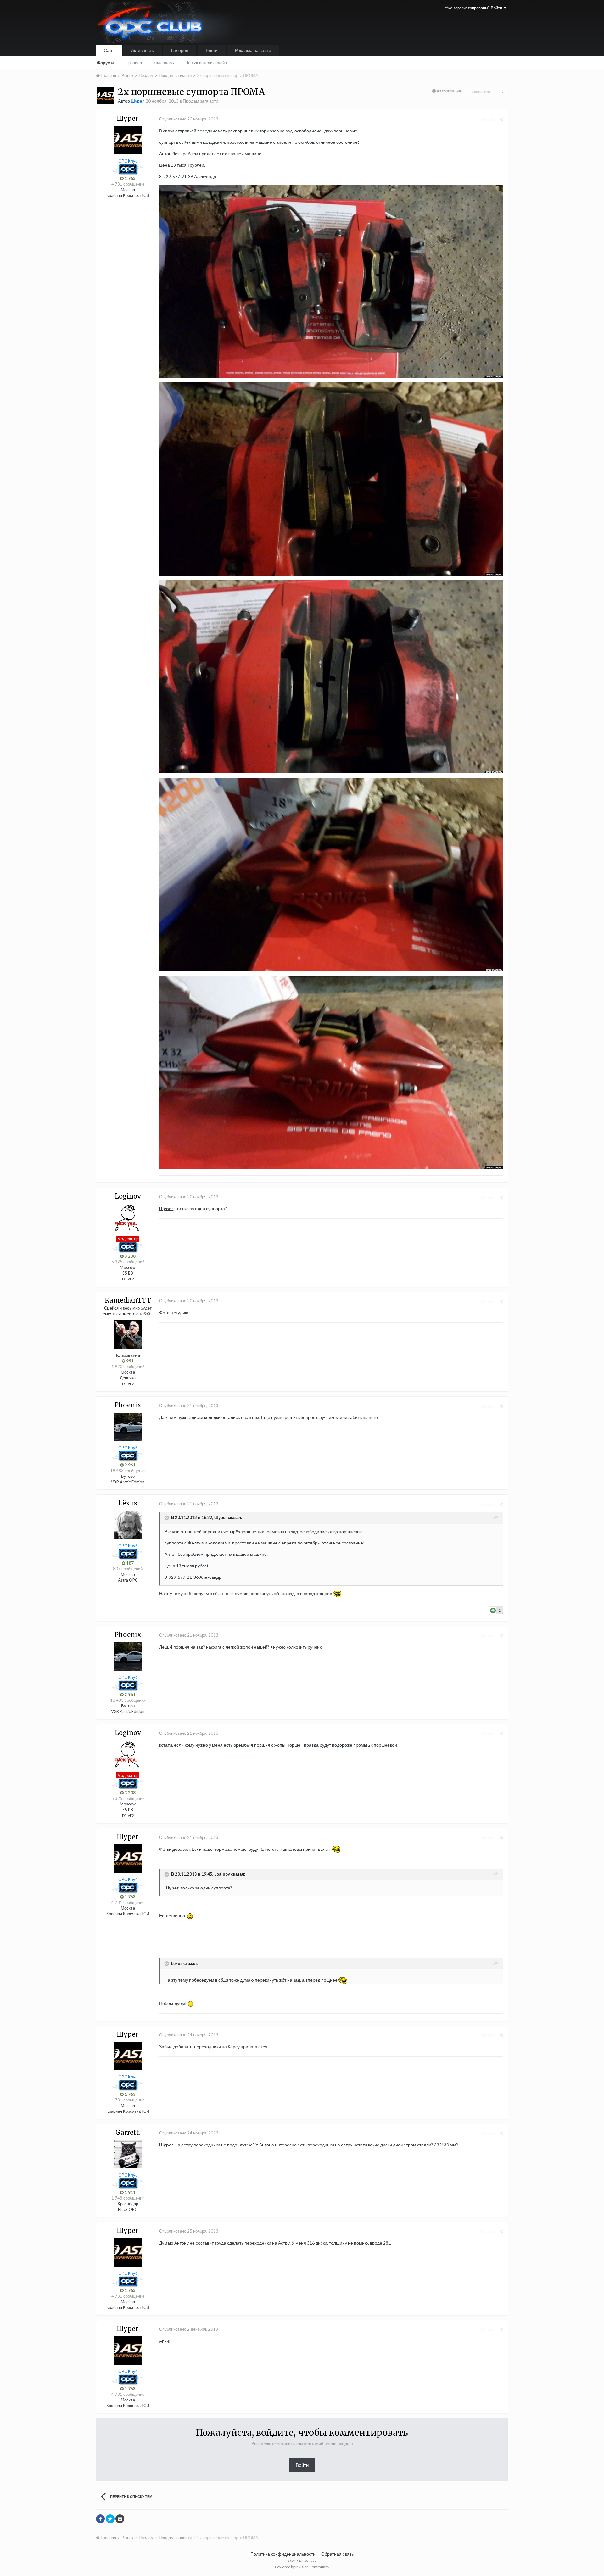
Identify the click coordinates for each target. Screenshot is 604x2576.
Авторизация (449, 91)
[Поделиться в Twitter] (110, 2519)
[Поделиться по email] (120, 2519)
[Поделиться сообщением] (501, 120)
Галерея (180, 50)
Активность (143, 50)
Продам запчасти (201, 101)
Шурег (166, 1208)
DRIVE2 (128, 1279)
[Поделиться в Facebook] (100, 2519)
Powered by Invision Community (302, 2567)
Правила (134, 63)
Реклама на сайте (253, 50)
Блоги (212, 50)
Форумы (106, 63)
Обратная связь (337, 2554)
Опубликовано (189, 119)
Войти (302, 2465)
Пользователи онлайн (206, 63)
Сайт (109, 50)
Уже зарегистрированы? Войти (474, 8)
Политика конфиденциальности (283, 2554)
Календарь (164, 63)
